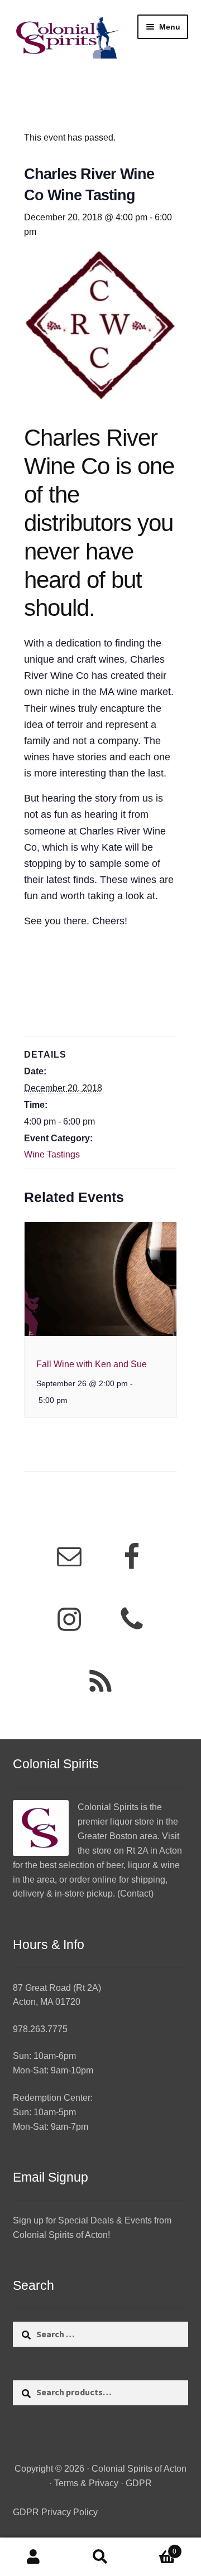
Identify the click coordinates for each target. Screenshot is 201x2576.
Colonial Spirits (108, 1807)
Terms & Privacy (86, 2483)
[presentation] (101, 1279)
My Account (33, 2557)
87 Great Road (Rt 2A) (57, 1988)
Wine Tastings (52, 1154)
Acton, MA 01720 (47, 2002)
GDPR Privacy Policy (55, 2512)
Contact (135, 1894)
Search (100, 2557)
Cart (155, 2548)
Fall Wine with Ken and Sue (92, 1364)
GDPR (139, 2483)
